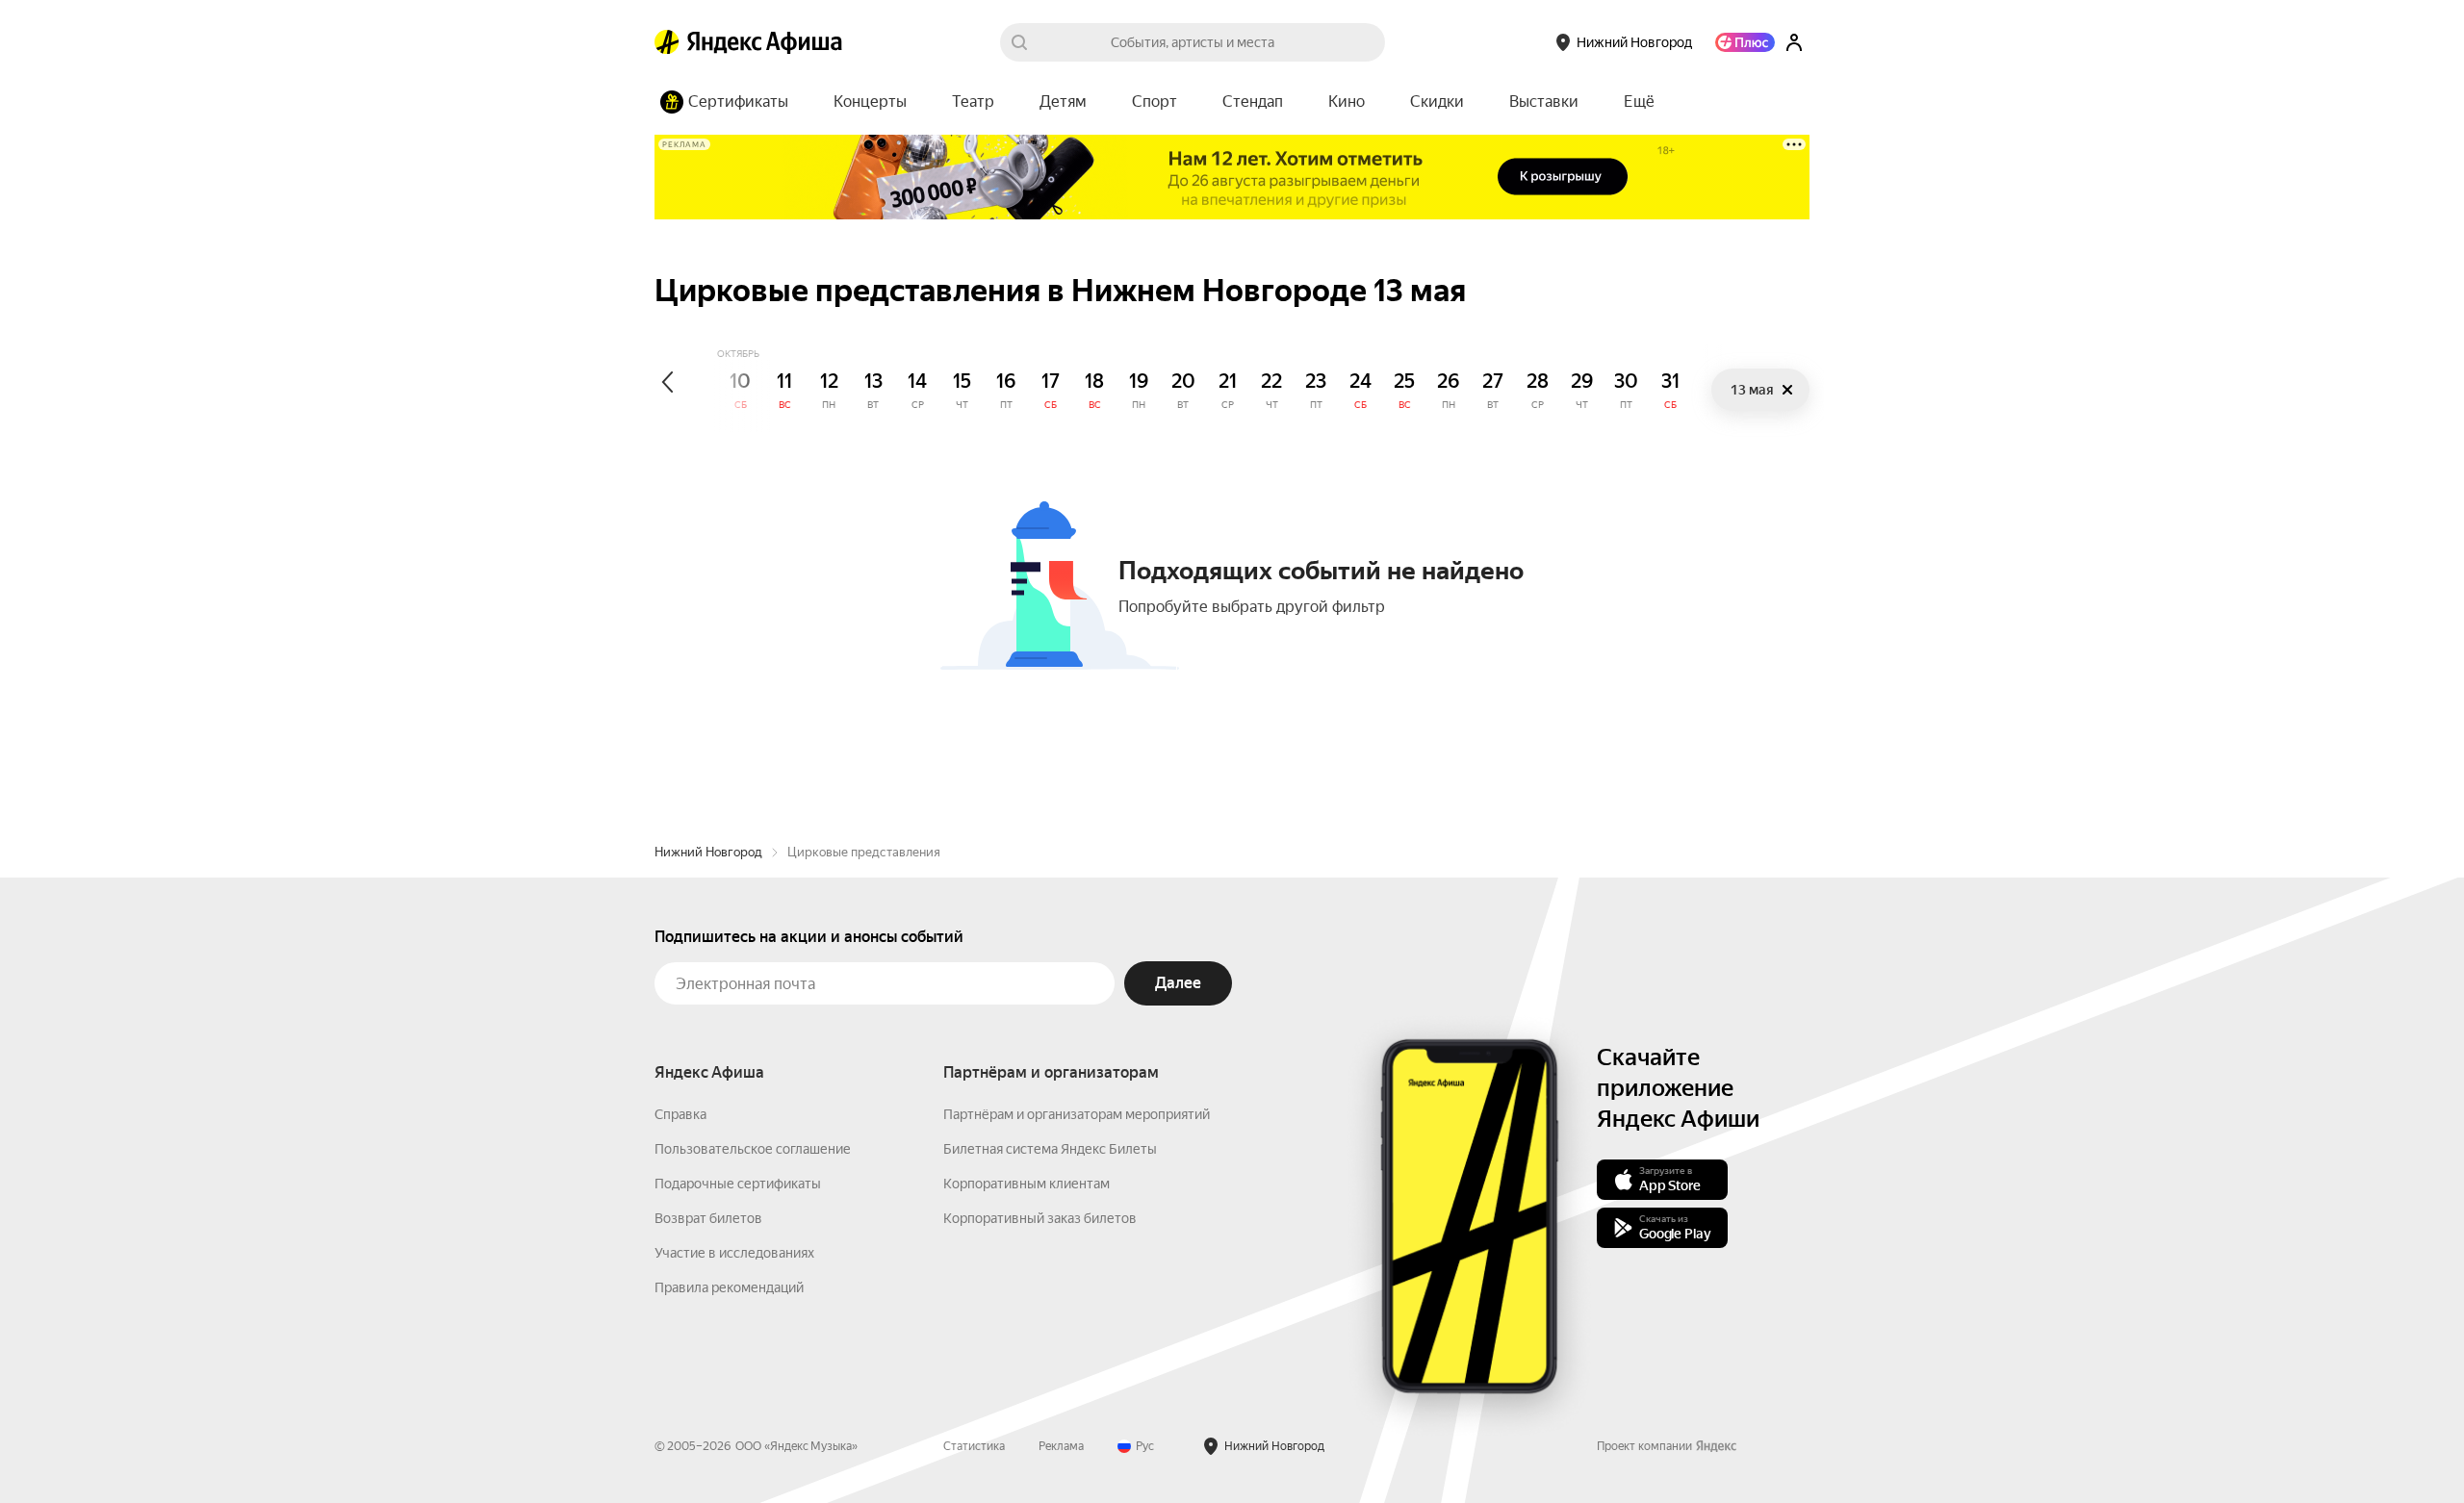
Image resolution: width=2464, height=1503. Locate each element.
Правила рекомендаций (729, 1287)
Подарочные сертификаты (738, 1184)
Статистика (974, 1446)
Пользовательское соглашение (753, 1149)
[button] (1639, 102)
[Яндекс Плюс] (1745, 42)
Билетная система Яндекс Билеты (1050, 1149)
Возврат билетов (708, 1218)
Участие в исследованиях (734, 1253)
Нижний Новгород (708, 852)
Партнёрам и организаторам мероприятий (1077, 1114)
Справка (680, 1114)
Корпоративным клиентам (1027, 1184)
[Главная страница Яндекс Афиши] (667, 42)
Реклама (1061, 1446)
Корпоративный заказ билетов (1040, 1218)
